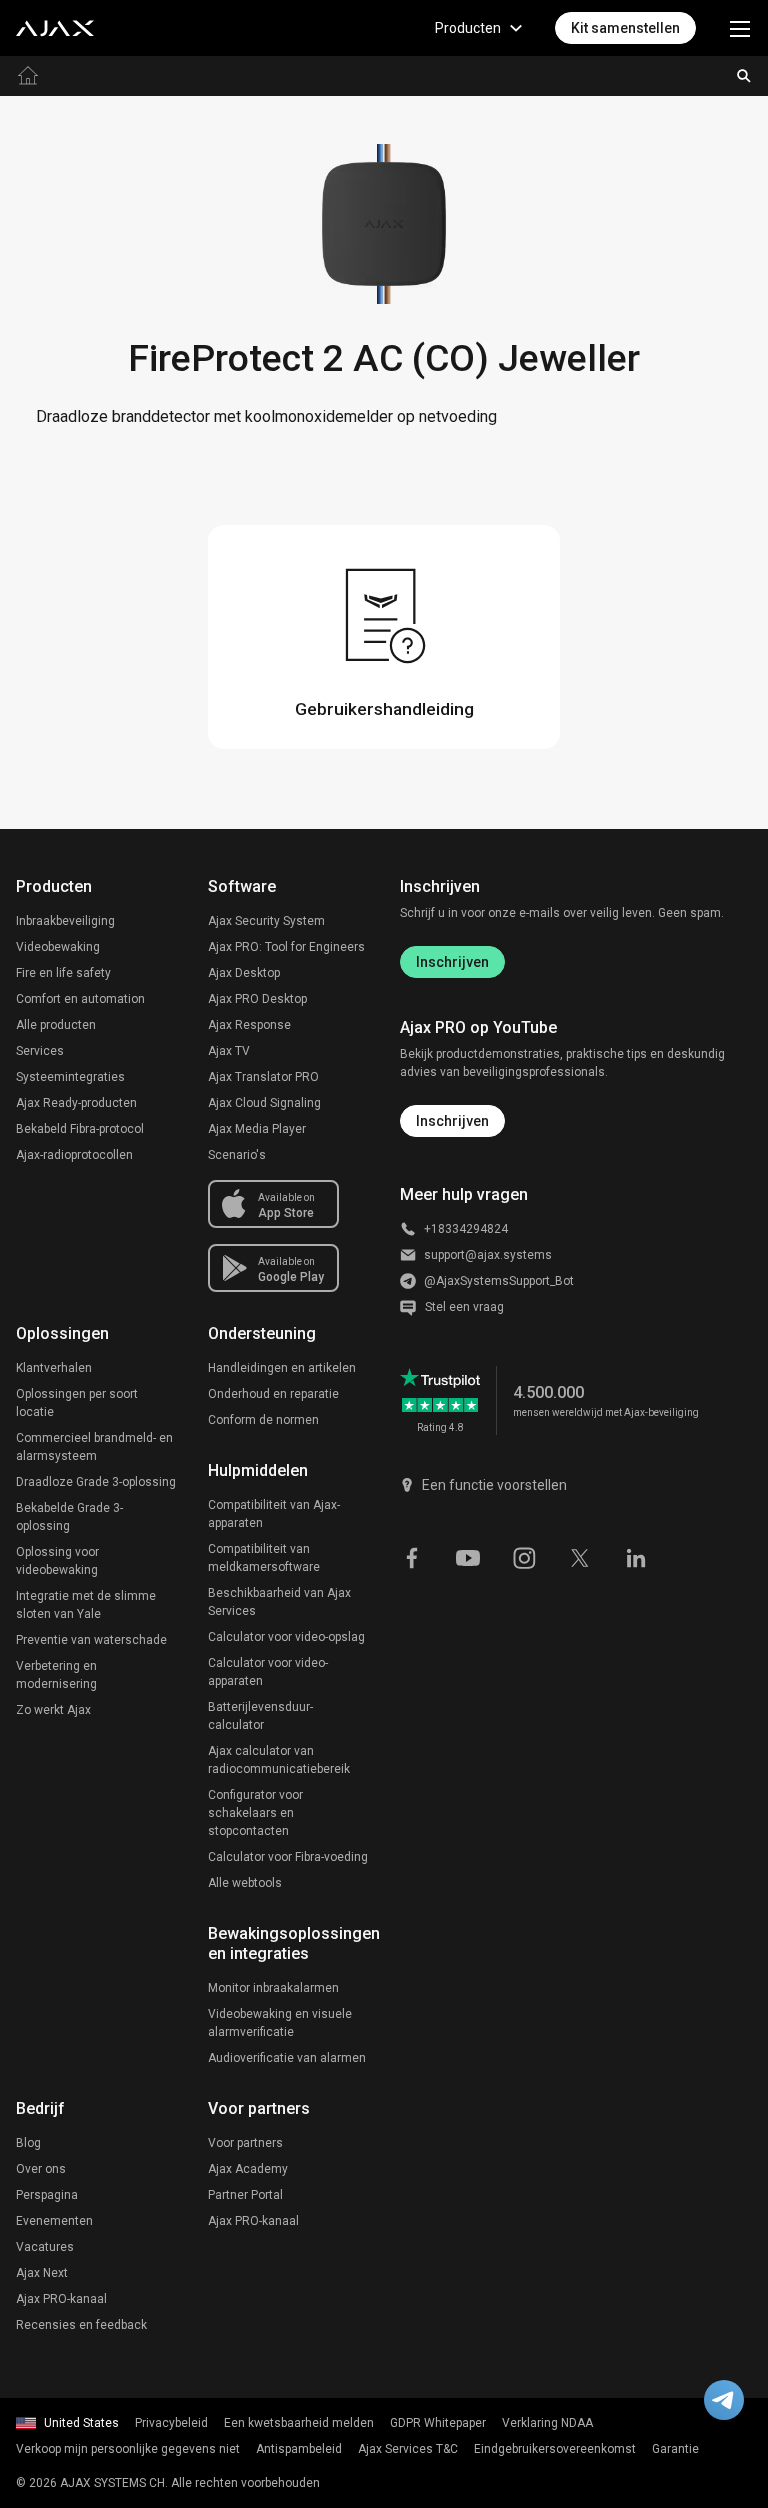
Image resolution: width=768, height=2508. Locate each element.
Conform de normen (263, 1420)
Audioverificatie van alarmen (287, 2058)
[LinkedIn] (636, 1556)
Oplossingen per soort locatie (77, 1403)
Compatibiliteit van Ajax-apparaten (274, 1514)
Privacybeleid (171, 2423)
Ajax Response (249, 1025)
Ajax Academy (248, 2169)
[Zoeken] (744, 76)
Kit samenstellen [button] (625, 28)
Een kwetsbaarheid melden (299, 2423)
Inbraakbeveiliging (65, 921)
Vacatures (45, 2247)
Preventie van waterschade (91, 1640)
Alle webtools (245, 1883)
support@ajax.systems (488, 1255)
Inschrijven (452, 962)
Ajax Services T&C (408, 2449)
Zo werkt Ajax (53, 1710)
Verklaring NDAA (547, 2423)
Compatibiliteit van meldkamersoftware (264, 1558)
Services (40, 1051)
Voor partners (245, 2143)
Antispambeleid (299, 2449)
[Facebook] (412, 1556)
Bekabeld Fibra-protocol (80, 1129)
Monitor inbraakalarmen (273, 1988)
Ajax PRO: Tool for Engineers (286, 947)
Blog (28, 2143)
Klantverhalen (54, 1368)
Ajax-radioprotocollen (74, 1155)
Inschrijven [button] (452, 1121)
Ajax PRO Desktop (257, 999)
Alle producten (56, 1025)
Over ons (41, 2169)
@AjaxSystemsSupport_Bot (499, 1281)
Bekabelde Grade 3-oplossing (69, 1517)
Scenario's (237, 1155)
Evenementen (54, 2221)
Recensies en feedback (81, 2325)
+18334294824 (466, 1229)
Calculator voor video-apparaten (268, 1672)
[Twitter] (580, 1556)
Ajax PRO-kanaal (61, 2299)
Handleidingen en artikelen (282, 1368)
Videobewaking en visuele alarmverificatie (280, 2023)
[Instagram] (524, 1556)
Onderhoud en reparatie (273, 1394)
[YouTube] (468, 1556)
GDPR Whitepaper (438, 2423)
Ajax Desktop (244, 973)
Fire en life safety (63, 973)
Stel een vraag (464, 1307)
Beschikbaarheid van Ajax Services (279, 1602)
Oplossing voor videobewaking (57, 1561)
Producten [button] (468, 28)
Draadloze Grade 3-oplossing (96, 1482)
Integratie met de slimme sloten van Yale (86, 1605)
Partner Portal (245, 2195)
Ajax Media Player (257, 1129)
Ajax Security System (266, 921)
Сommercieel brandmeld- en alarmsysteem (94, 1447)
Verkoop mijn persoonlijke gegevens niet (128, 2449)
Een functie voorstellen (494, 1485)
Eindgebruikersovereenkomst (555, 2449)
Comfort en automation (80, 999)
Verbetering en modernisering (56, 1675)
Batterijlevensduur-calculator (260, 1716)
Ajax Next (42, 2273)
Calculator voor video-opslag (286, 1637)
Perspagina (47, 2195)
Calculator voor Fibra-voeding (288, 1857)
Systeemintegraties (70, 1077)
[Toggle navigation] (740, 28)
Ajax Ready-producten (76, 1103)
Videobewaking (58, 947)
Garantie (675, 2449)
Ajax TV (229, 1051)
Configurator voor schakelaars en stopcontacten (255, 1813)
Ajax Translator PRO (263, 1077)
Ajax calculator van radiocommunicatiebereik (279, 1760)
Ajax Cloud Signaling (264, 1103)
